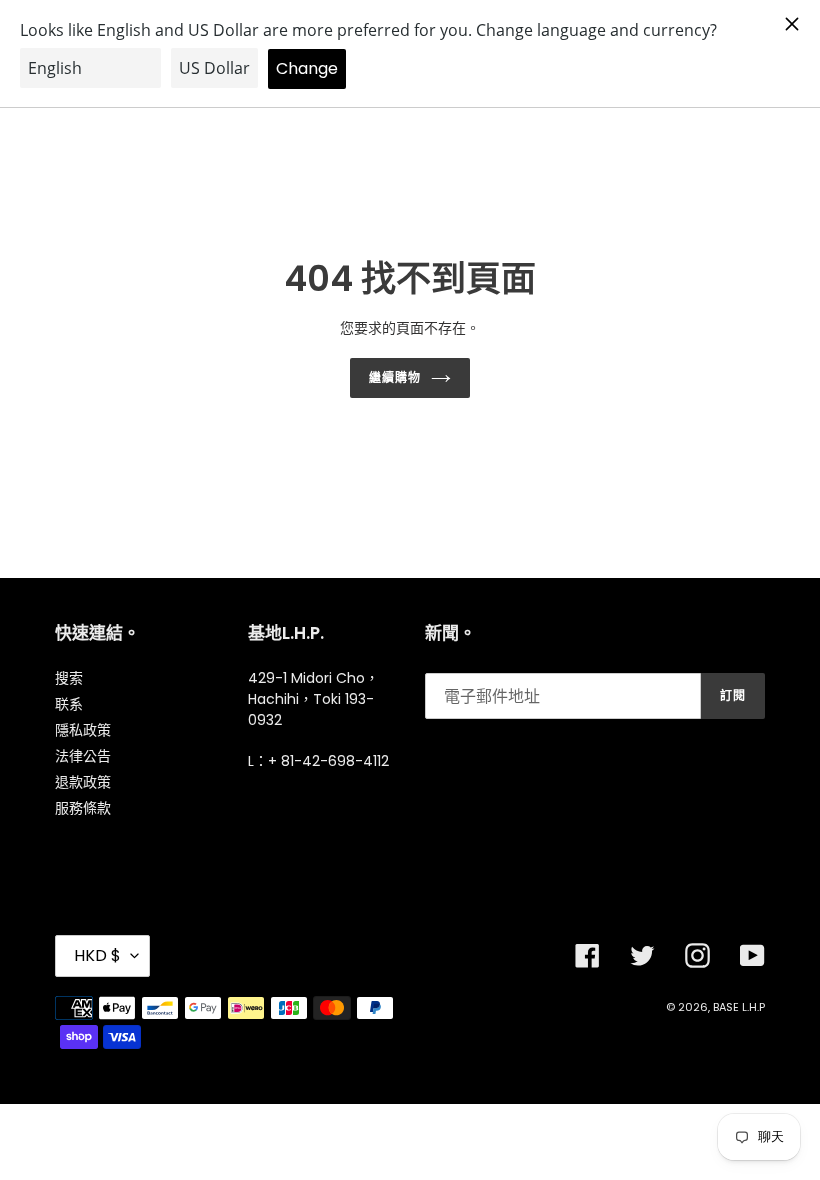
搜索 (69, 678)
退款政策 (83, 782)
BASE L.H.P (739, 1007)
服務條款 (83, 808)
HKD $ (97, 955)
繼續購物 (395, 377)
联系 (69, 704)
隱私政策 (83, 730)
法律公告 (83, 756)
